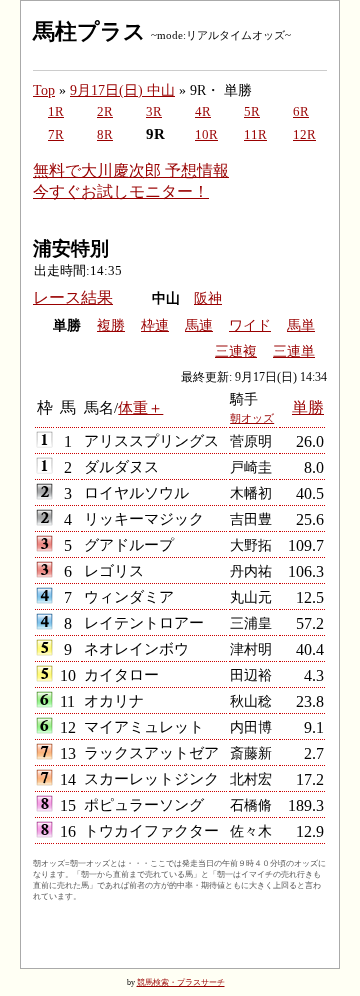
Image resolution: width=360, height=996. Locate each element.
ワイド (250, 325)
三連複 (236, 351)
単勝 (308, 407)
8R (105, 135)
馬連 (199, 325)
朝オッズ (252, 418)
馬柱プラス (89, 31)
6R (301, 112)
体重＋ (140, 407)
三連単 (294, 351)
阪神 (208, 298)
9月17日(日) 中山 (122, 90)
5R (252, 112)
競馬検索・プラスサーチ (181, 982)
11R (255, 135)
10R (206, 135)
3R (154, 112)
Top (44, 90)
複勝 (111, 325)
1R (56, 112)
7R (56, 135)
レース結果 (73, 297)
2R (105, 112)
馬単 (301, 325)
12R (304, 135)
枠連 (155, 325)
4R (203, 112)
